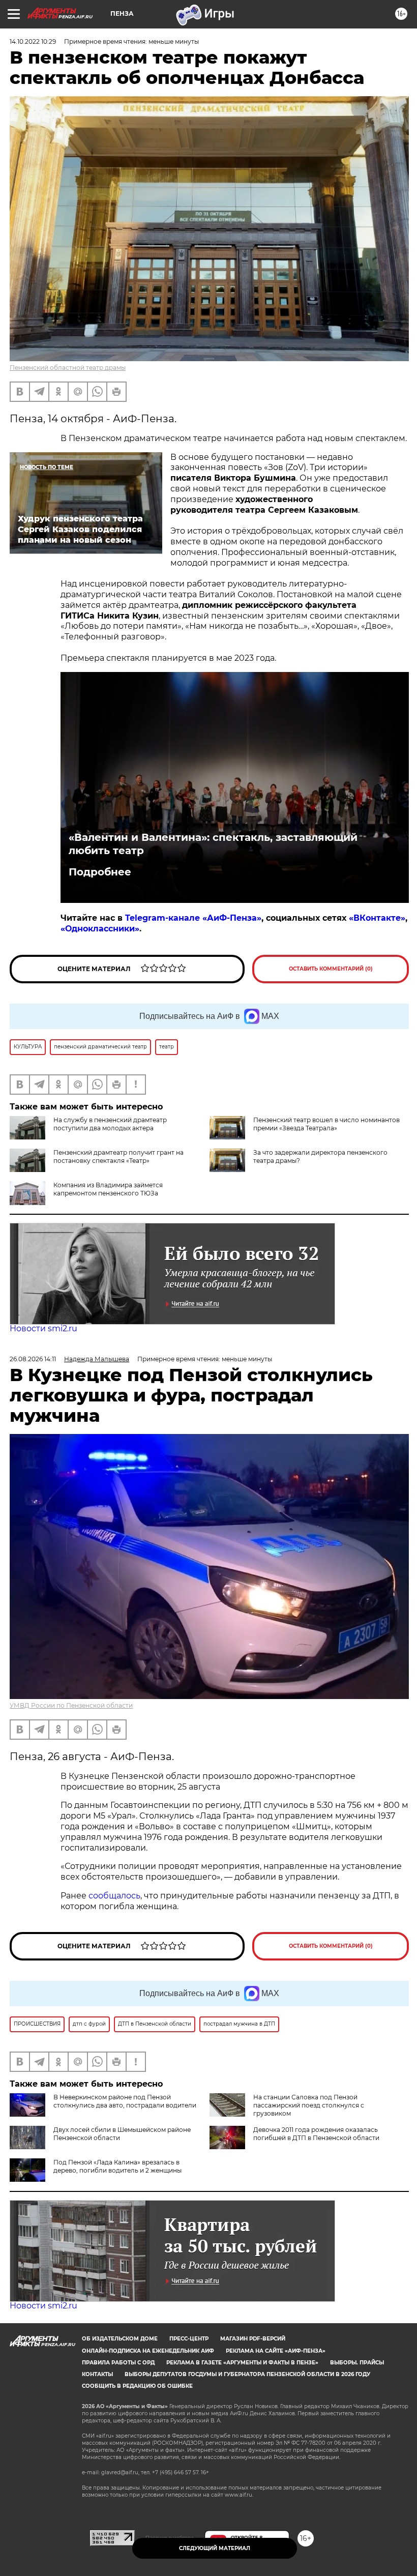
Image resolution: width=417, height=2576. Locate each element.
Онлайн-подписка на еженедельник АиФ (148, 2351)
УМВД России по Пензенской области (71, 1705)
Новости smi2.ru (43, 1328)
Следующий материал (215, 2548)
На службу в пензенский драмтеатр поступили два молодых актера (110, 1124)
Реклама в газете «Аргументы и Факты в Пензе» (242, 2363)
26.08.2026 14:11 (33, 1359)
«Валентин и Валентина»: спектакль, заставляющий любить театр (213, 844)
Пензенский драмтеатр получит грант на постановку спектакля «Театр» (118, 1157)
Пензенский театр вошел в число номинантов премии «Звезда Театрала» (326, 1124)
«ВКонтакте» (377, 918)
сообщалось (114, 1896)
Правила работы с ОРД (118, 2363)
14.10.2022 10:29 (33, 41)
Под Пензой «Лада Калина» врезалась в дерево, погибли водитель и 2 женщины (117, 2166)
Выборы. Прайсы (357, 2363)
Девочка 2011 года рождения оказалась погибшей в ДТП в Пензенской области (316, 2134)
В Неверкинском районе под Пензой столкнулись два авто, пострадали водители (125, 2101)
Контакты (97, 2374)
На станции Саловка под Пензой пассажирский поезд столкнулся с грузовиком (309, 2105)
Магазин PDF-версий (253, 2339)
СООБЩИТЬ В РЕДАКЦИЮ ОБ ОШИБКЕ (137, 2386)
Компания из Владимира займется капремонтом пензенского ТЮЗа (108, 1189)
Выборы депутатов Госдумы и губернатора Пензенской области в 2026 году (247, 2374)
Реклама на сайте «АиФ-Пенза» (276, 2351)
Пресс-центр (189, 2339)
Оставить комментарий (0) (331, 969)
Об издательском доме (120, 2339)
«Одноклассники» (100, 929)
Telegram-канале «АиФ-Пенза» (193, 918)
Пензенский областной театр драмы (68, 368)
